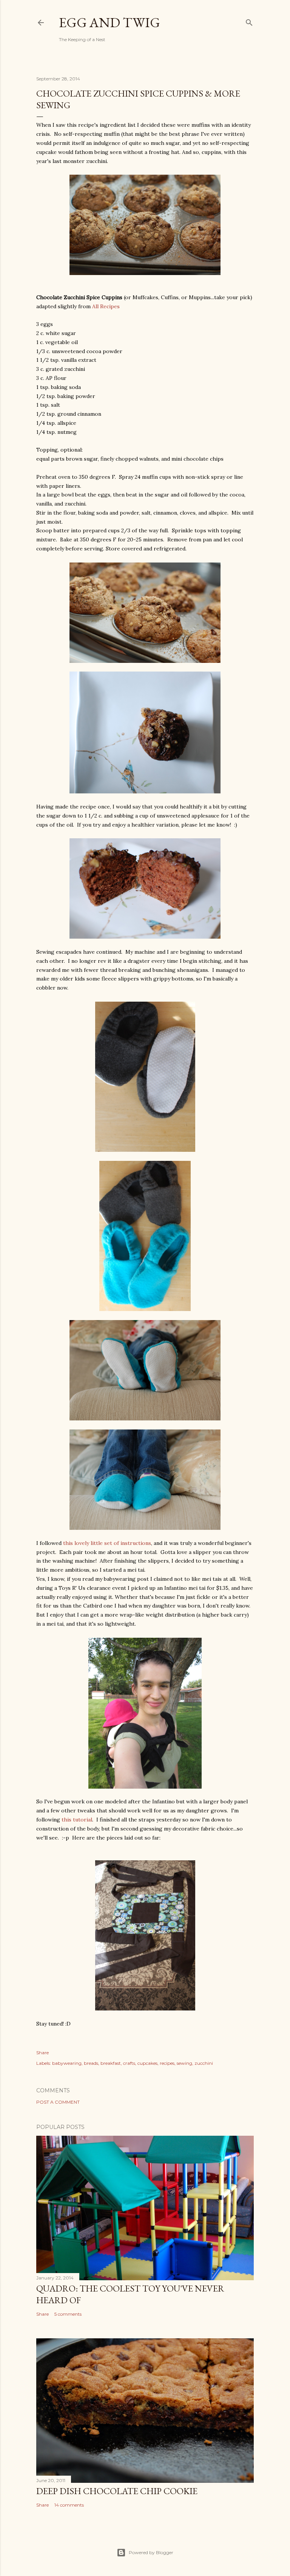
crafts (129, 2063)
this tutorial (77, 1820)
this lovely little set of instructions (107, 1543)
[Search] (249, 21)
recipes (167, 2063)
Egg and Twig (110, 22)
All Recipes (106, 306)
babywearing (67, 2063)
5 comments (68, 2314)
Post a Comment (58, 2102)
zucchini (204, 2063)
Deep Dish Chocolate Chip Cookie (117, 2491)
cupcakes (147, 2063)
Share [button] (42, 2053)
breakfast (111, 2063)
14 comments (69, 2505)
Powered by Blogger (151, 2552)
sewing (184, 2063)
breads (91, 2063)
